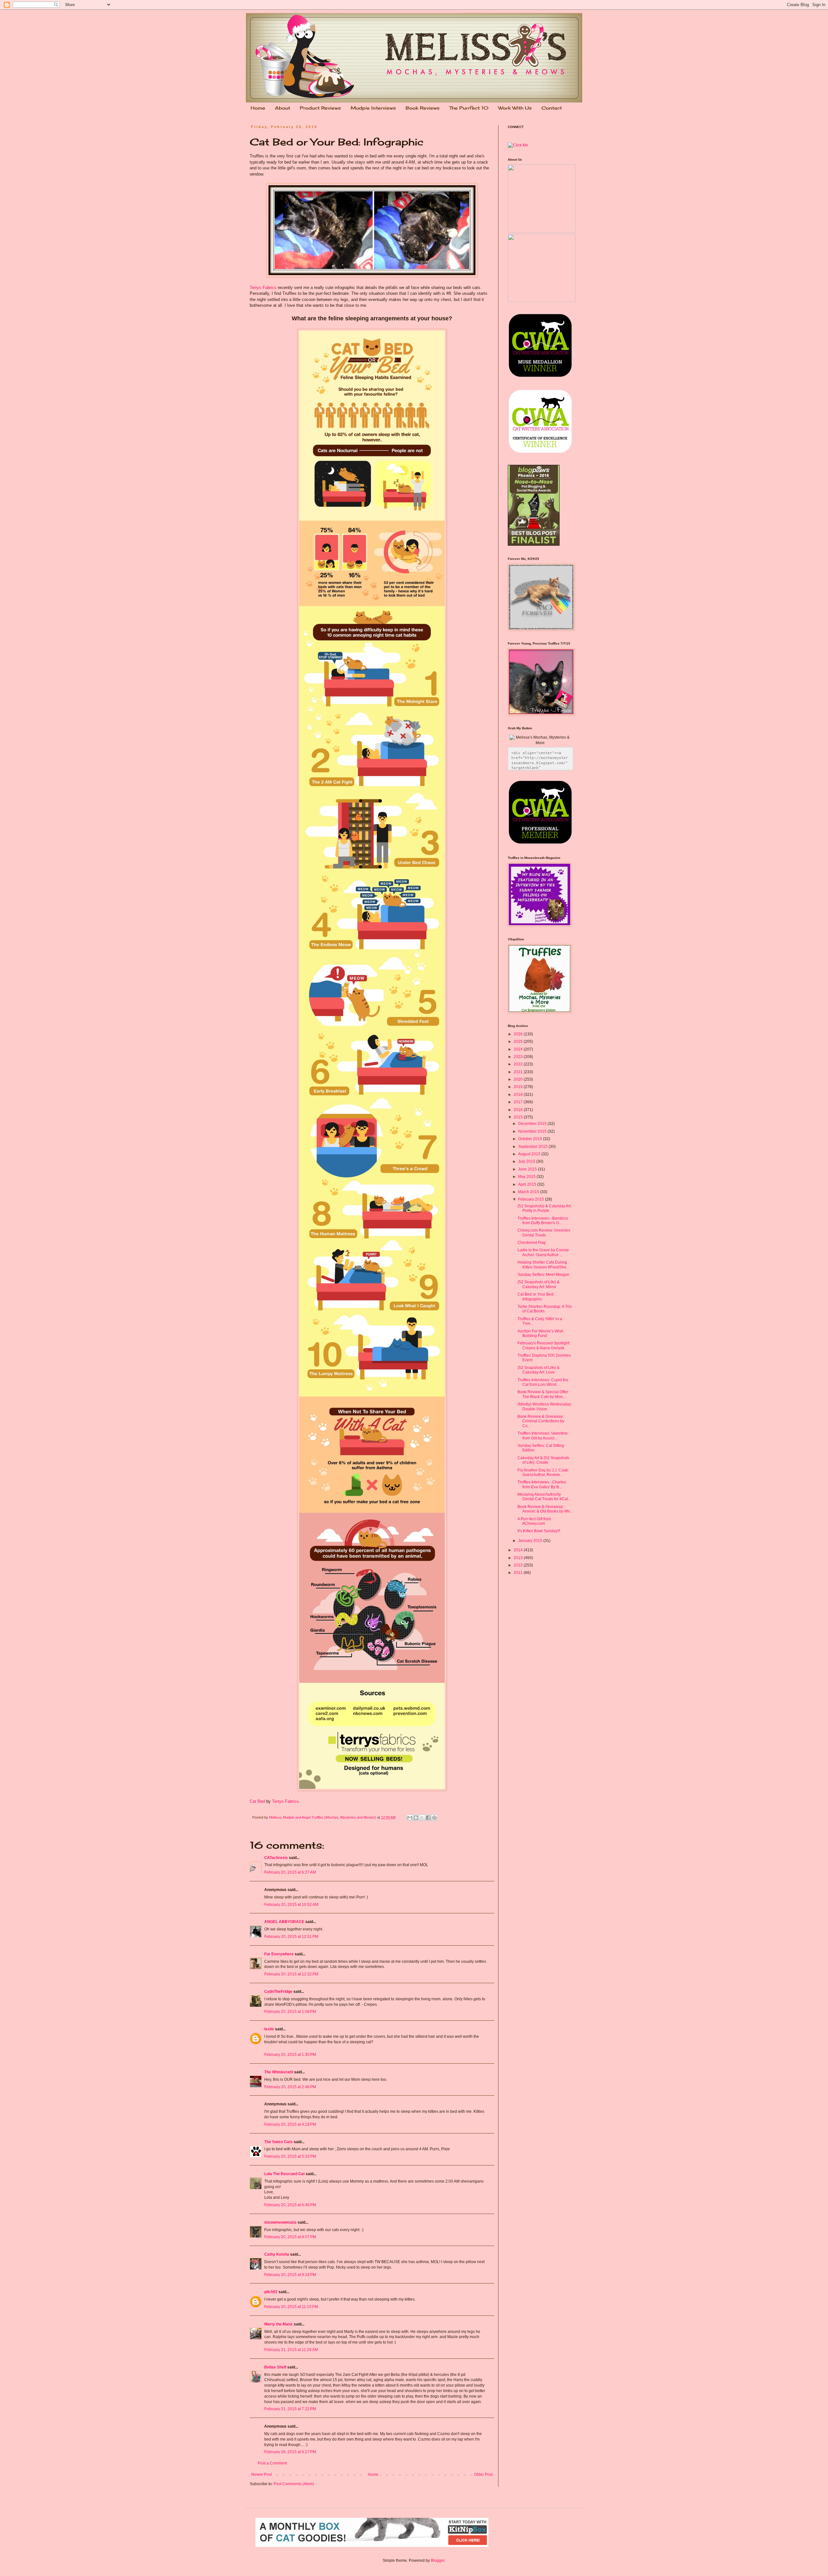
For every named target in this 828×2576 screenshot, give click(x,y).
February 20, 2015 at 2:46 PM (290, 2087)
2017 (519, 1102)
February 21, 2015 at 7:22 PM (290, 2409)
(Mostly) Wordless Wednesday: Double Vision (545, 1406)
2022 (519, 1064)
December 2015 (533, 1124)
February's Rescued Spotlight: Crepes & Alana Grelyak (544, 1345)
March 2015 (529, 1192)
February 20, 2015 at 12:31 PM (291, 1937)
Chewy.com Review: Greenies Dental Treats (544, 1233)
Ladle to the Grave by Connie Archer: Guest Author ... (543, 1252)
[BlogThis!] (416, 1818)
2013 (519, 1558)
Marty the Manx (278, 2324)
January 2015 (531, 1541)
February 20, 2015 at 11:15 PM (291, 2307)
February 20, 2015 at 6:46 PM (290, 2205)
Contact (552, 108)
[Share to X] (422, 1818)
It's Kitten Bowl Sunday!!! (539, 1531)
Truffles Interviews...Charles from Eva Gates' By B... (542, 1484)
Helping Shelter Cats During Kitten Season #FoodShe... (543, 1265)
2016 (519, 1110)
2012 (519, 1565)
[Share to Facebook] (428, 1818)
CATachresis (276, 1858)
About (283, 108)
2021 (519, 1072)
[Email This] (410, 1818)
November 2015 (533, 1131)
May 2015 (527, 1177)
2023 (519, 1057)
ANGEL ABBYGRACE (284, 1922)
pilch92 (271, 2292)
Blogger (438, 2560)
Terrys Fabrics (263, 288)
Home (258, 108)
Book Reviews (423, 108)
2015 (519, 1117)
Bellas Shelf (275, 2367)
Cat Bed (257, 1801)
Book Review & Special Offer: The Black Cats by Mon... (543, 1394)
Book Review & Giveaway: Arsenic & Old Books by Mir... (545, 1509)
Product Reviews (320, 108)
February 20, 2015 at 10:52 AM (291, 1905)
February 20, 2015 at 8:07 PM (290, 2237)
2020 (519, 1079)
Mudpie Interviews (373, 108)
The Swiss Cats (278, 2142)
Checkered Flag (532, 1243)
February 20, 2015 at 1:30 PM (290, 2055)
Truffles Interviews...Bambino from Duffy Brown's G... (543, 1221)
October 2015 (531, 1139)
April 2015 (528, 1184)
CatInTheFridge (278, 1992)
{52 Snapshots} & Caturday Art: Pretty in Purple (545, 1208)
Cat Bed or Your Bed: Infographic (536, 1297)
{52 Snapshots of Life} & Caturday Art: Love (539, 1370)
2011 (519, 1573)
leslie (269, 2029)
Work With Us (515, 108)
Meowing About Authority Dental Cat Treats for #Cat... (544, 1497)
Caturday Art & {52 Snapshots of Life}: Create (543, 1460)
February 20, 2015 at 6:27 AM (290, 1872)
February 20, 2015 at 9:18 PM (290, 2275)
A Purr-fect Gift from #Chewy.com (534, 1521)
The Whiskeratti (279, 2072)
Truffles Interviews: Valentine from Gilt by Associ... (543, 1436)
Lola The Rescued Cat (284, 2174)
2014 (519, 1550)
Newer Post (261, 2474)
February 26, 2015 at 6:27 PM (290, 2452)
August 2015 (530, 1154)
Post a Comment (272, 2463)
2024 (519, 1049)
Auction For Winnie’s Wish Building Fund (540, 1333)
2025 (519, 1042)
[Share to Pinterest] (434, 1818)
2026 (519, 1034)
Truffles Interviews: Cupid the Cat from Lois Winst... (543, 1382)
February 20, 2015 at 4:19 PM (290, 2124)
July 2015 (527, 1161)
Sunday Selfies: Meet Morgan (543, 1275)
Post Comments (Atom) (294, 2484)
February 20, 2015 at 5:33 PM (290, 2156)
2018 (519, 1095)
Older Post (483, 2474)
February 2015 (532, 1199)
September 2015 (533, 1147)
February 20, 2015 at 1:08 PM (290, 2012)
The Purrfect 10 (469, 108)
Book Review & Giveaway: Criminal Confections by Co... (541, 1421)
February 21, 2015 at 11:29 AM (291, 2350)
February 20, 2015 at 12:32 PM (291, 1974)
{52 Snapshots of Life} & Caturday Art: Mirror (539, 1284)
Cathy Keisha (277, 2254)
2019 (519, 1087)
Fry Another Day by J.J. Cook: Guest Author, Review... (543, 1472)
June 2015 (528, 1169)
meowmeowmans (280, 2222)
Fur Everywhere (279, 1954)
